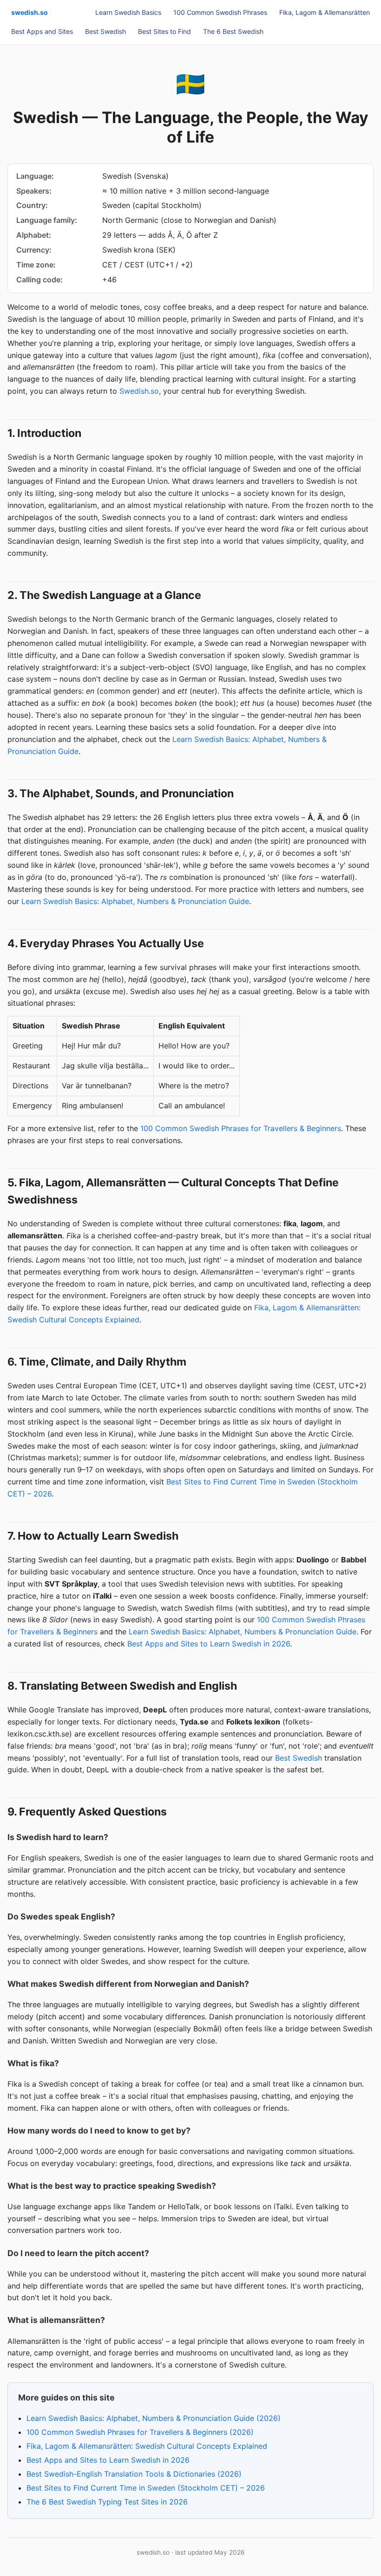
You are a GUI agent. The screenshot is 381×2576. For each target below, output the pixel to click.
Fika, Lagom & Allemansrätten (325, 12)
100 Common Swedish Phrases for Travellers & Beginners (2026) (140, 2432)
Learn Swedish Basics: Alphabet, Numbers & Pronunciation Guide (135, 901)
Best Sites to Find (164, 31)
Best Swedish (105, 31)
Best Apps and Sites (42, 31)
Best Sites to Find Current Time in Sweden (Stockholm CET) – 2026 (146, 2488)
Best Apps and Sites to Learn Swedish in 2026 (209, 1644)
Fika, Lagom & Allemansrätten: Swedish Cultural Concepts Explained (147, 2446)
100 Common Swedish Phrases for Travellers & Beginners (241, 1128)
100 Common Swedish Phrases (220, 12)
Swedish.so (139, 391)
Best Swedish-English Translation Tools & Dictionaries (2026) (134, 2474)
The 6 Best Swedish (233, 31)
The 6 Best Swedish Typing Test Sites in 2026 (107, 2502)
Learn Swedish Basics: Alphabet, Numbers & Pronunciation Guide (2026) (154, 2418)
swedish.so (30, 12)
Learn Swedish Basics (128, 12)
